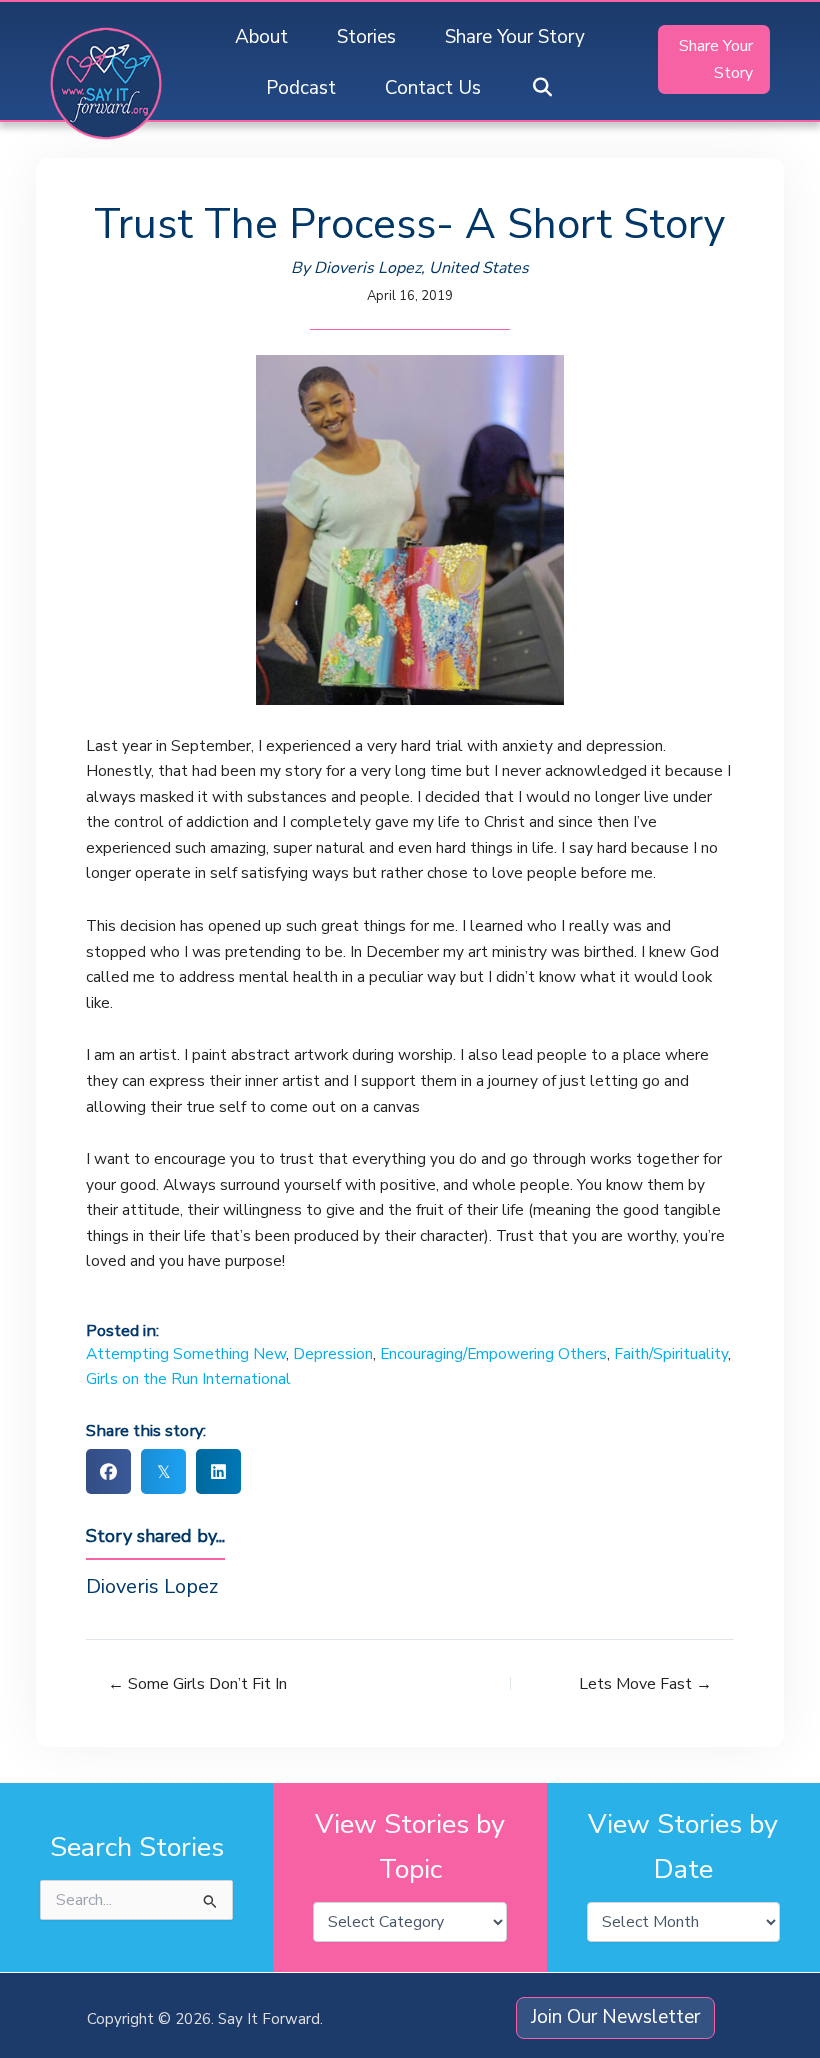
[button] (542, 88)
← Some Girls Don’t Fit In (197, 1684)
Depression (333, 1353)
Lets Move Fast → (645, 1684)
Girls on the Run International (188, 1378)
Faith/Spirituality (671, 1353)
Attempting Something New (186, 1353)
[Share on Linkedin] (218, 1471)
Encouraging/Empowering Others (493, 1353)
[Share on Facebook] (108, 1471)
